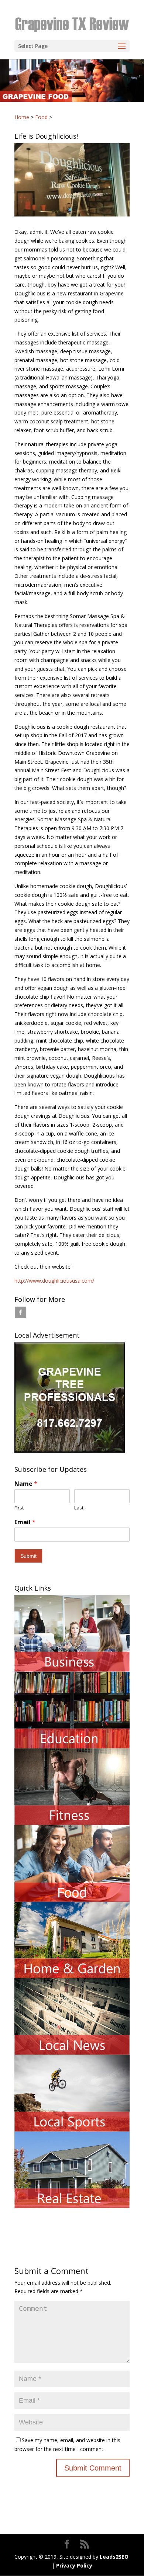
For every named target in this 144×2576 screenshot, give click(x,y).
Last (79, 1508)
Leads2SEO (114, 2557)
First (19, 1508)
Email (25, 1522)
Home (22, 117)
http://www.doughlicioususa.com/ (54, 1281)
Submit (28, 1556)
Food (41, 117)
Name (26, 1484)
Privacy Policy (68, 2525)
